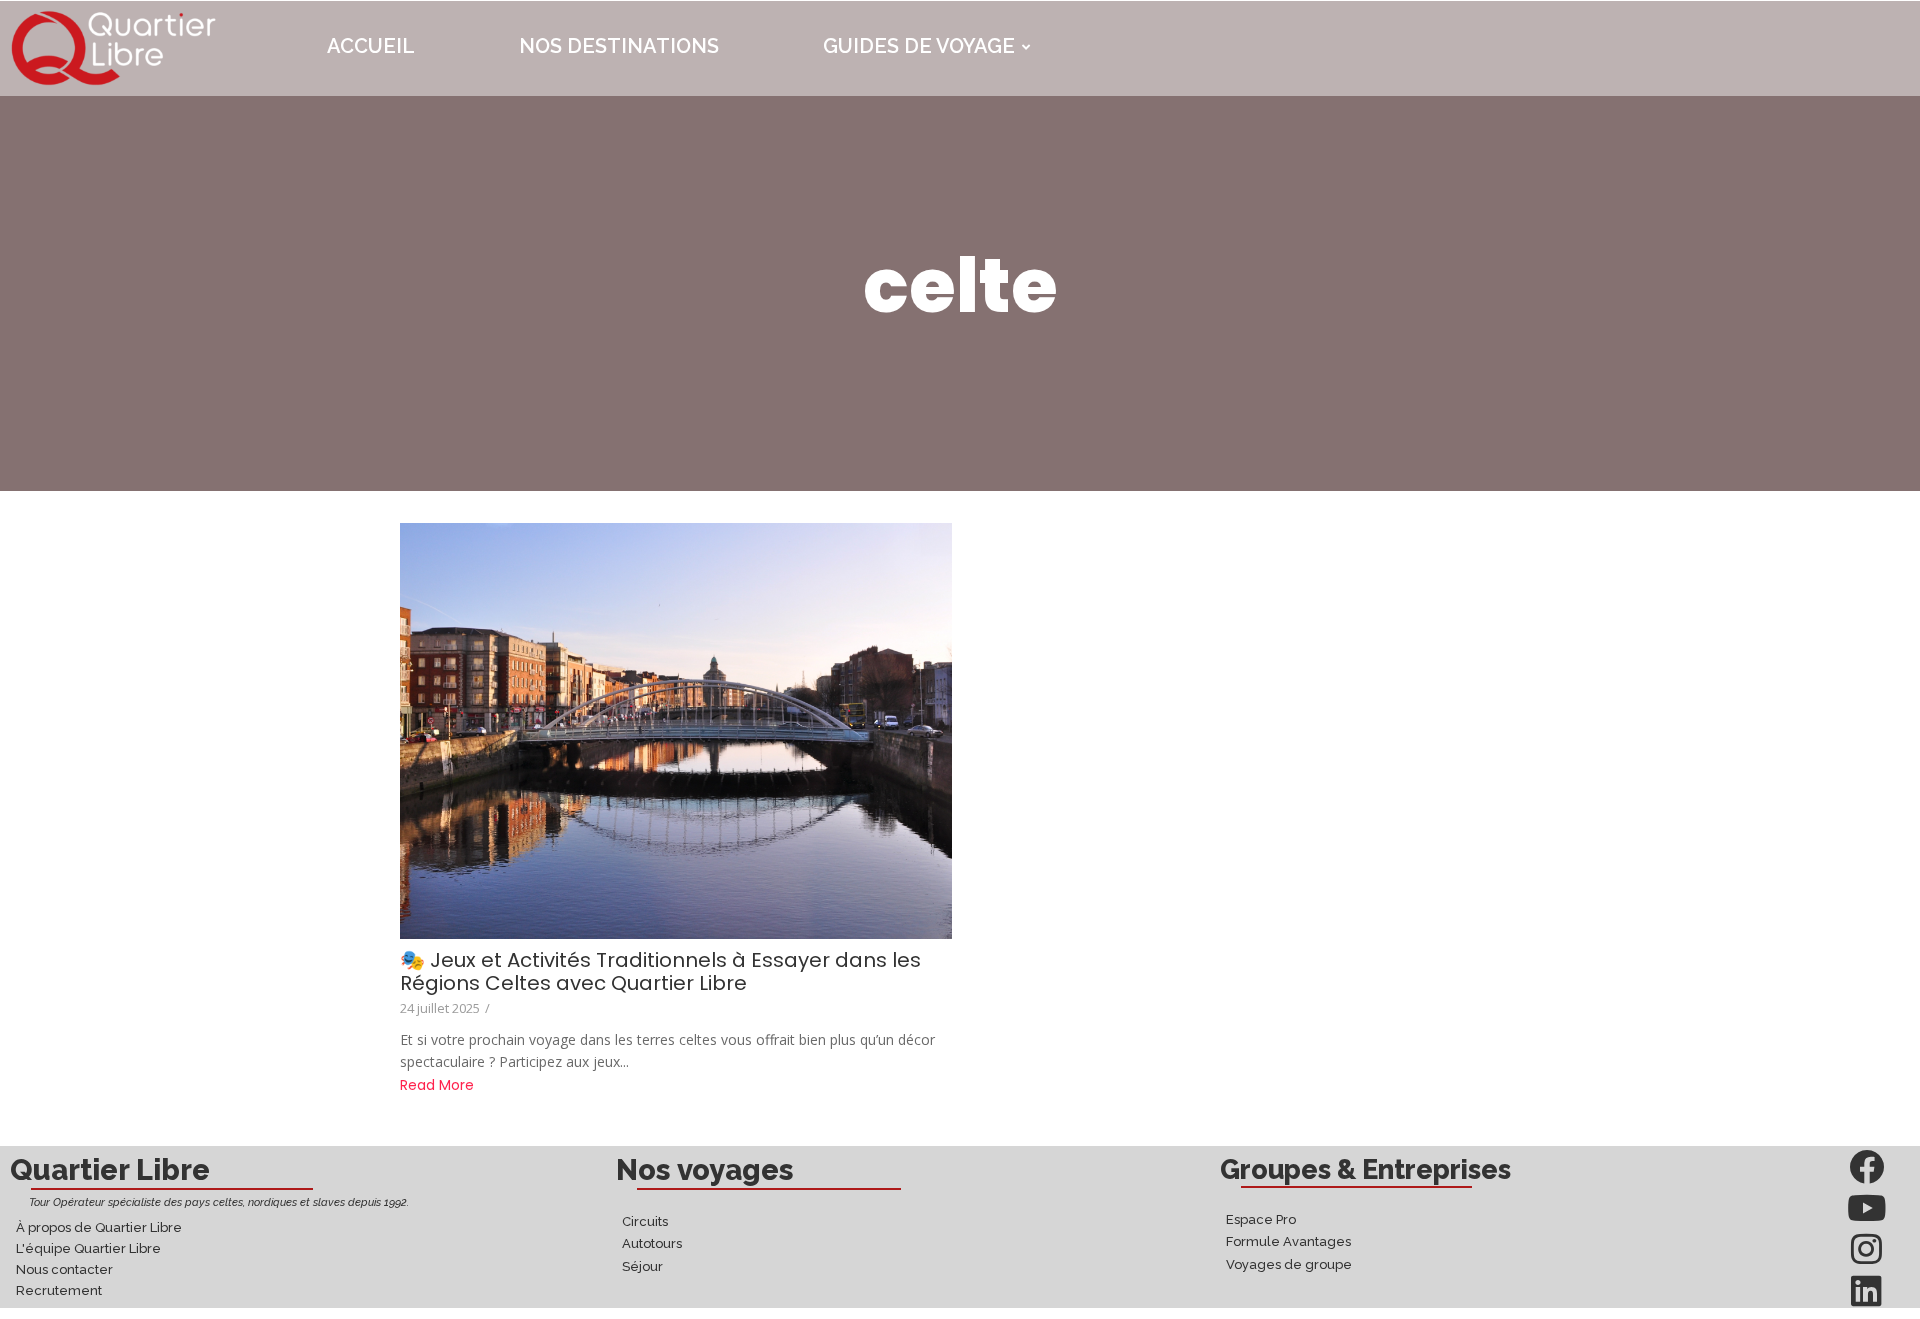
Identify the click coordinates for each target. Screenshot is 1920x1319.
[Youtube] (1866, 1207)
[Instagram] (1866, 1248)
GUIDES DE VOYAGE (919, 46)
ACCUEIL (371, 46)
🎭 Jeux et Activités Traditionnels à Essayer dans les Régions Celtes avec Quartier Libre (660, 972)
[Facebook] (1866, 1166)
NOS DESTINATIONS (619, 46)
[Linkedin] (1866, 1290)
